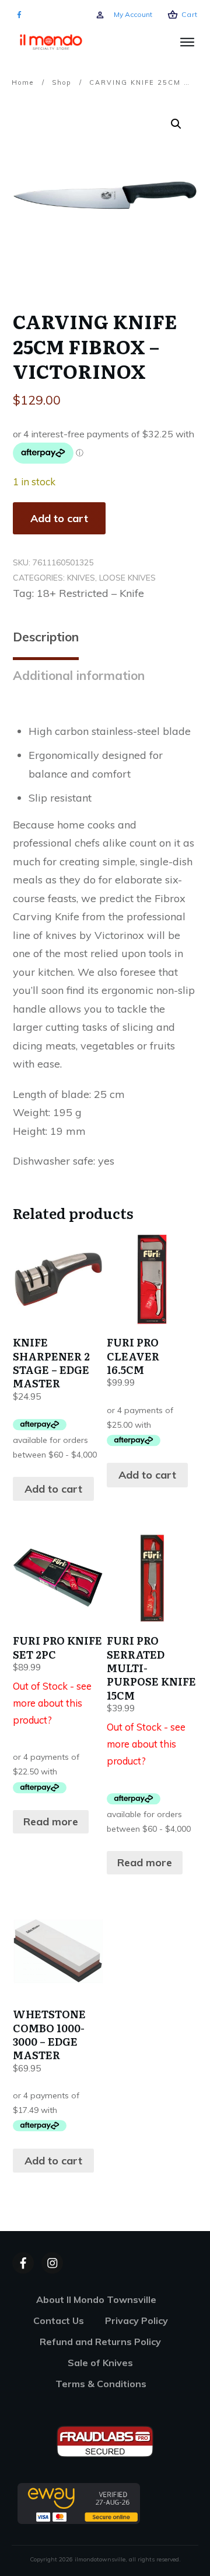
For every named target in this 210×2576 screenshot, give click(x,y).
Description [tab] (46, 637)
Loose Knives (127, 578)
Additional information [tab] (79, 675)
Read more (51, 1821)
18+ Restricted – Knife (90, 593)
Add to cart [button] (53, 1489)
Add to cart (59, 518)
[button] (176, 124)
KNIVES (81, 578)
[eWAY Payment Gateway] (79, 2503)
